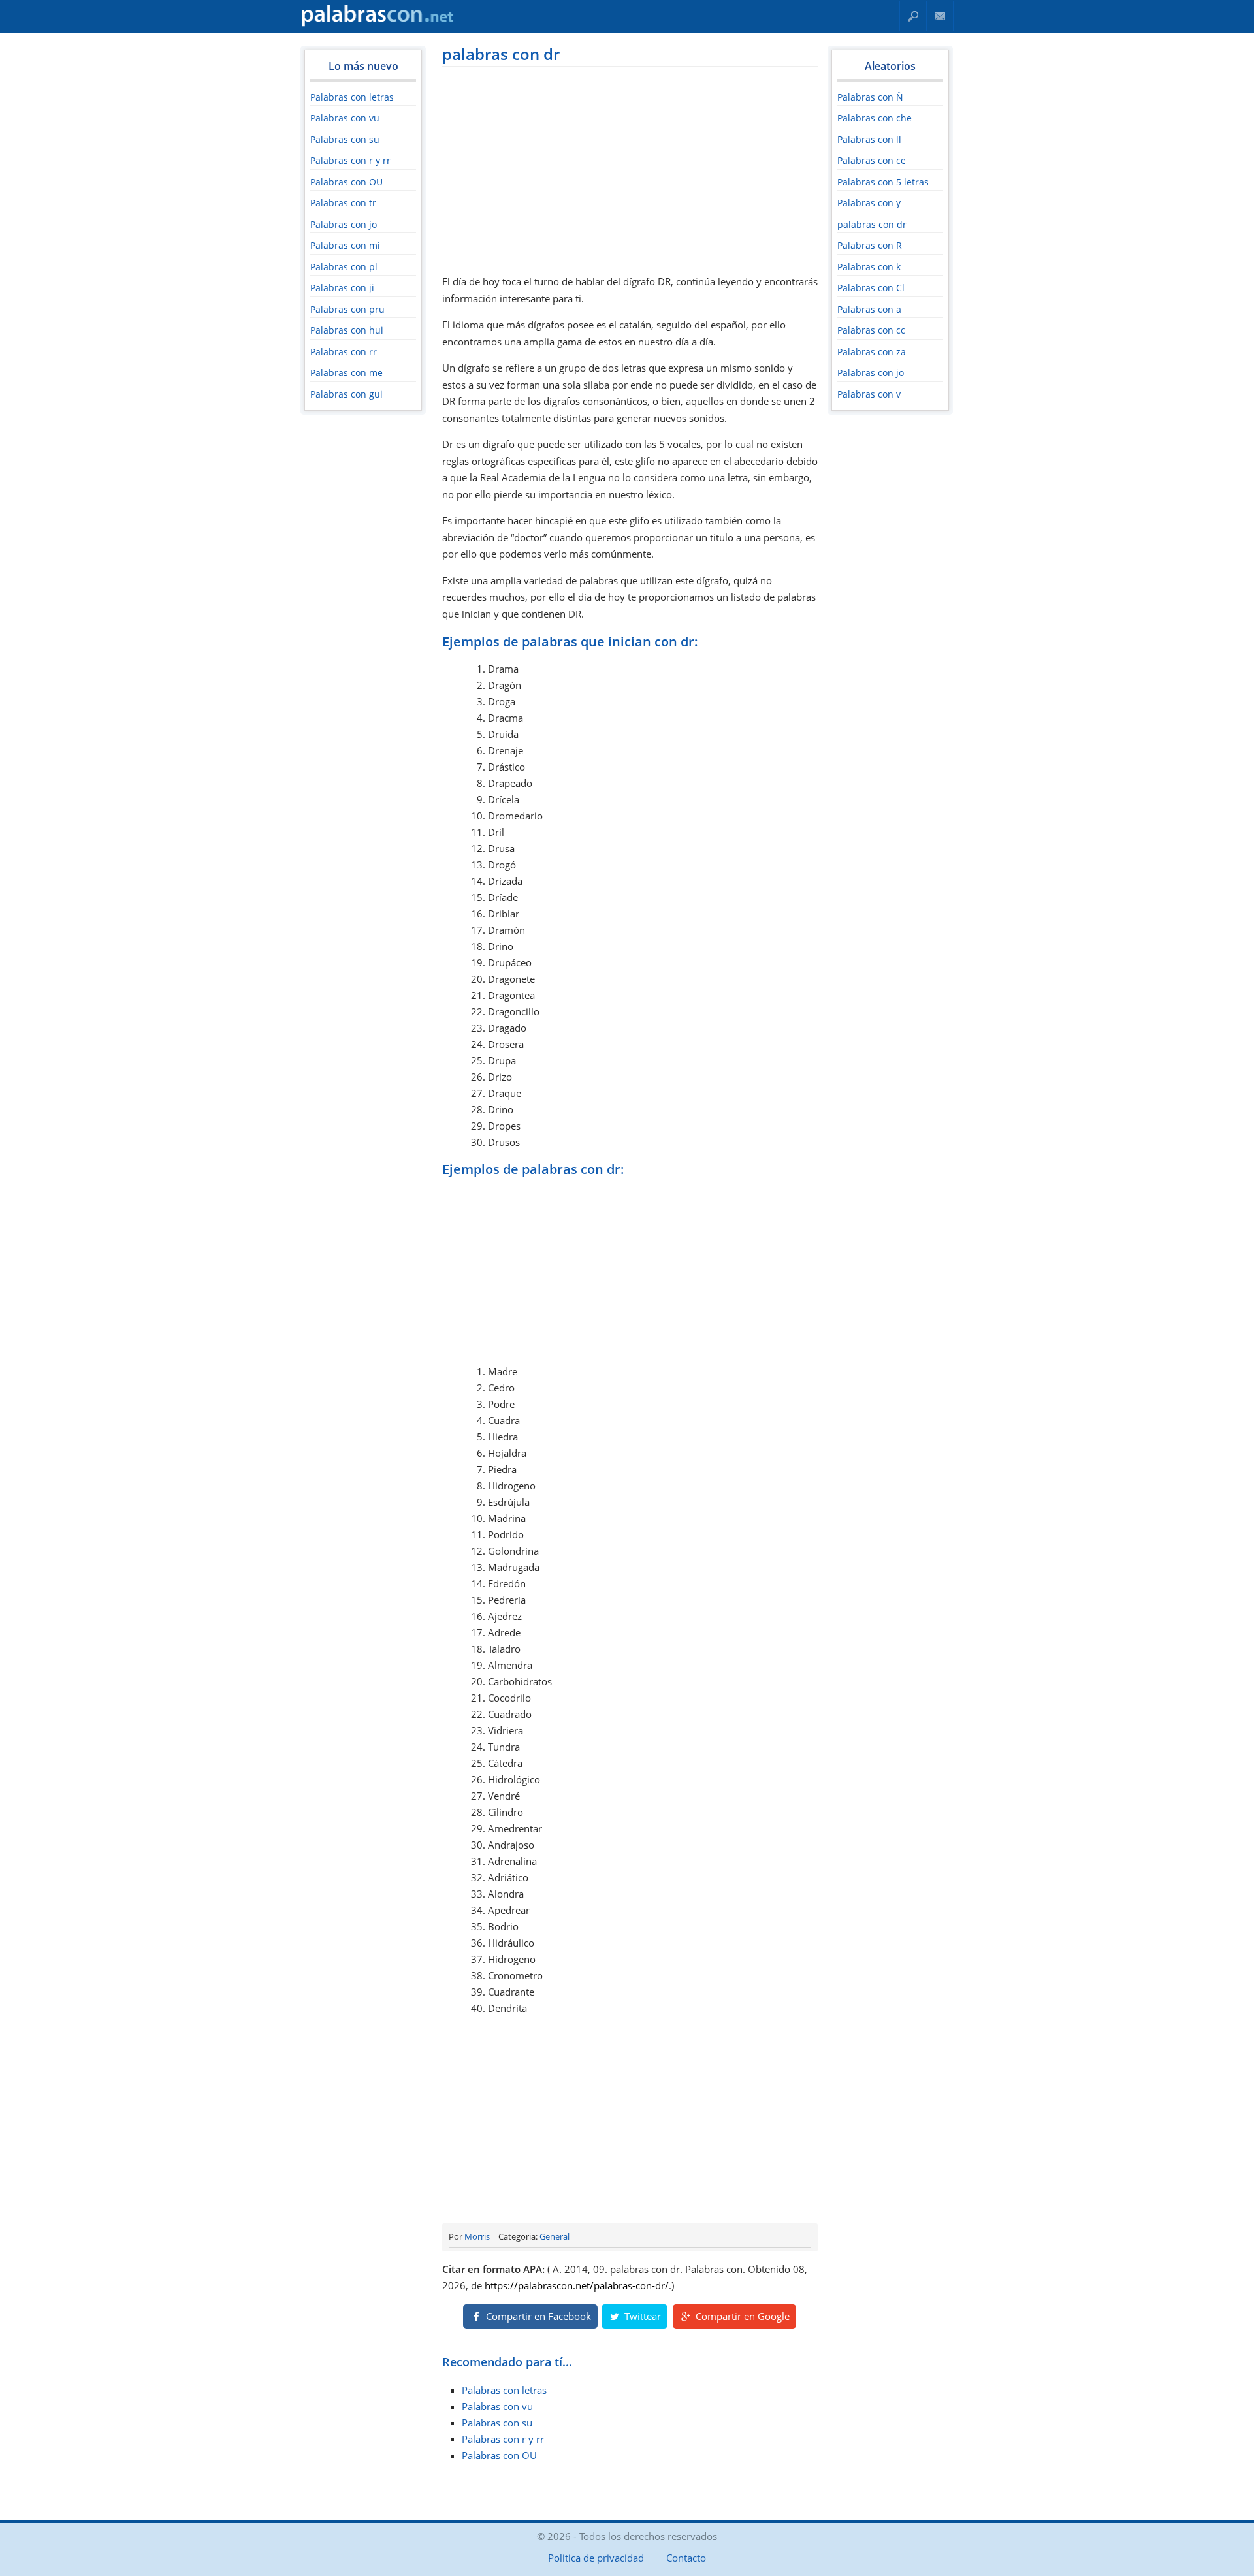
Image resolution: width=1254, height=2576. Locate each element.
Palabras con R (870, 245)
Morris (477, 2236)
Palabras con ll (869, 139)
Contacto (940, 16)
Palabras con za (872, 352)
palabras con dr (501, 54)
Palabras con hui (347, 330)
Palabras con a (869, 309)
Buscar (913, 16)
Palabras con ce (872, 160)
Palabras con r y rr (350, 160)
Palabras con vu (345, 118)
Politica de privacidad (596, 2558)
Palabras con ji (342, 288)
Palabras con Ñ (870, 97)
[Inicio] (378, 24)
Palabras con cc (871, 330)
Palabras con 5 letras (883, 182)
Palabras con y (869, 203)
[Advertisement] (630, 168)
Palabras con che (875, 118)
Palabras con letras (352, 97)
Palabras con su (345, 139)
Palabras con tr (343, 203)
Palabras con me (346, 373)
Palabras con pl (344, 267)
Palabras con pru (347, 309)
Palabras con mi (345, 245)
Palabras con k (869, 267)
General (555, 2236)
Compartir (537, 2316)
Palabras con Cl (871, 288)
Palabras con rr (344, 352)
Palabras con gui (346, 394)
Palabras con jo (344, 224)
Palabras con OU (346, 182)
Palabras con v (869, 394)
